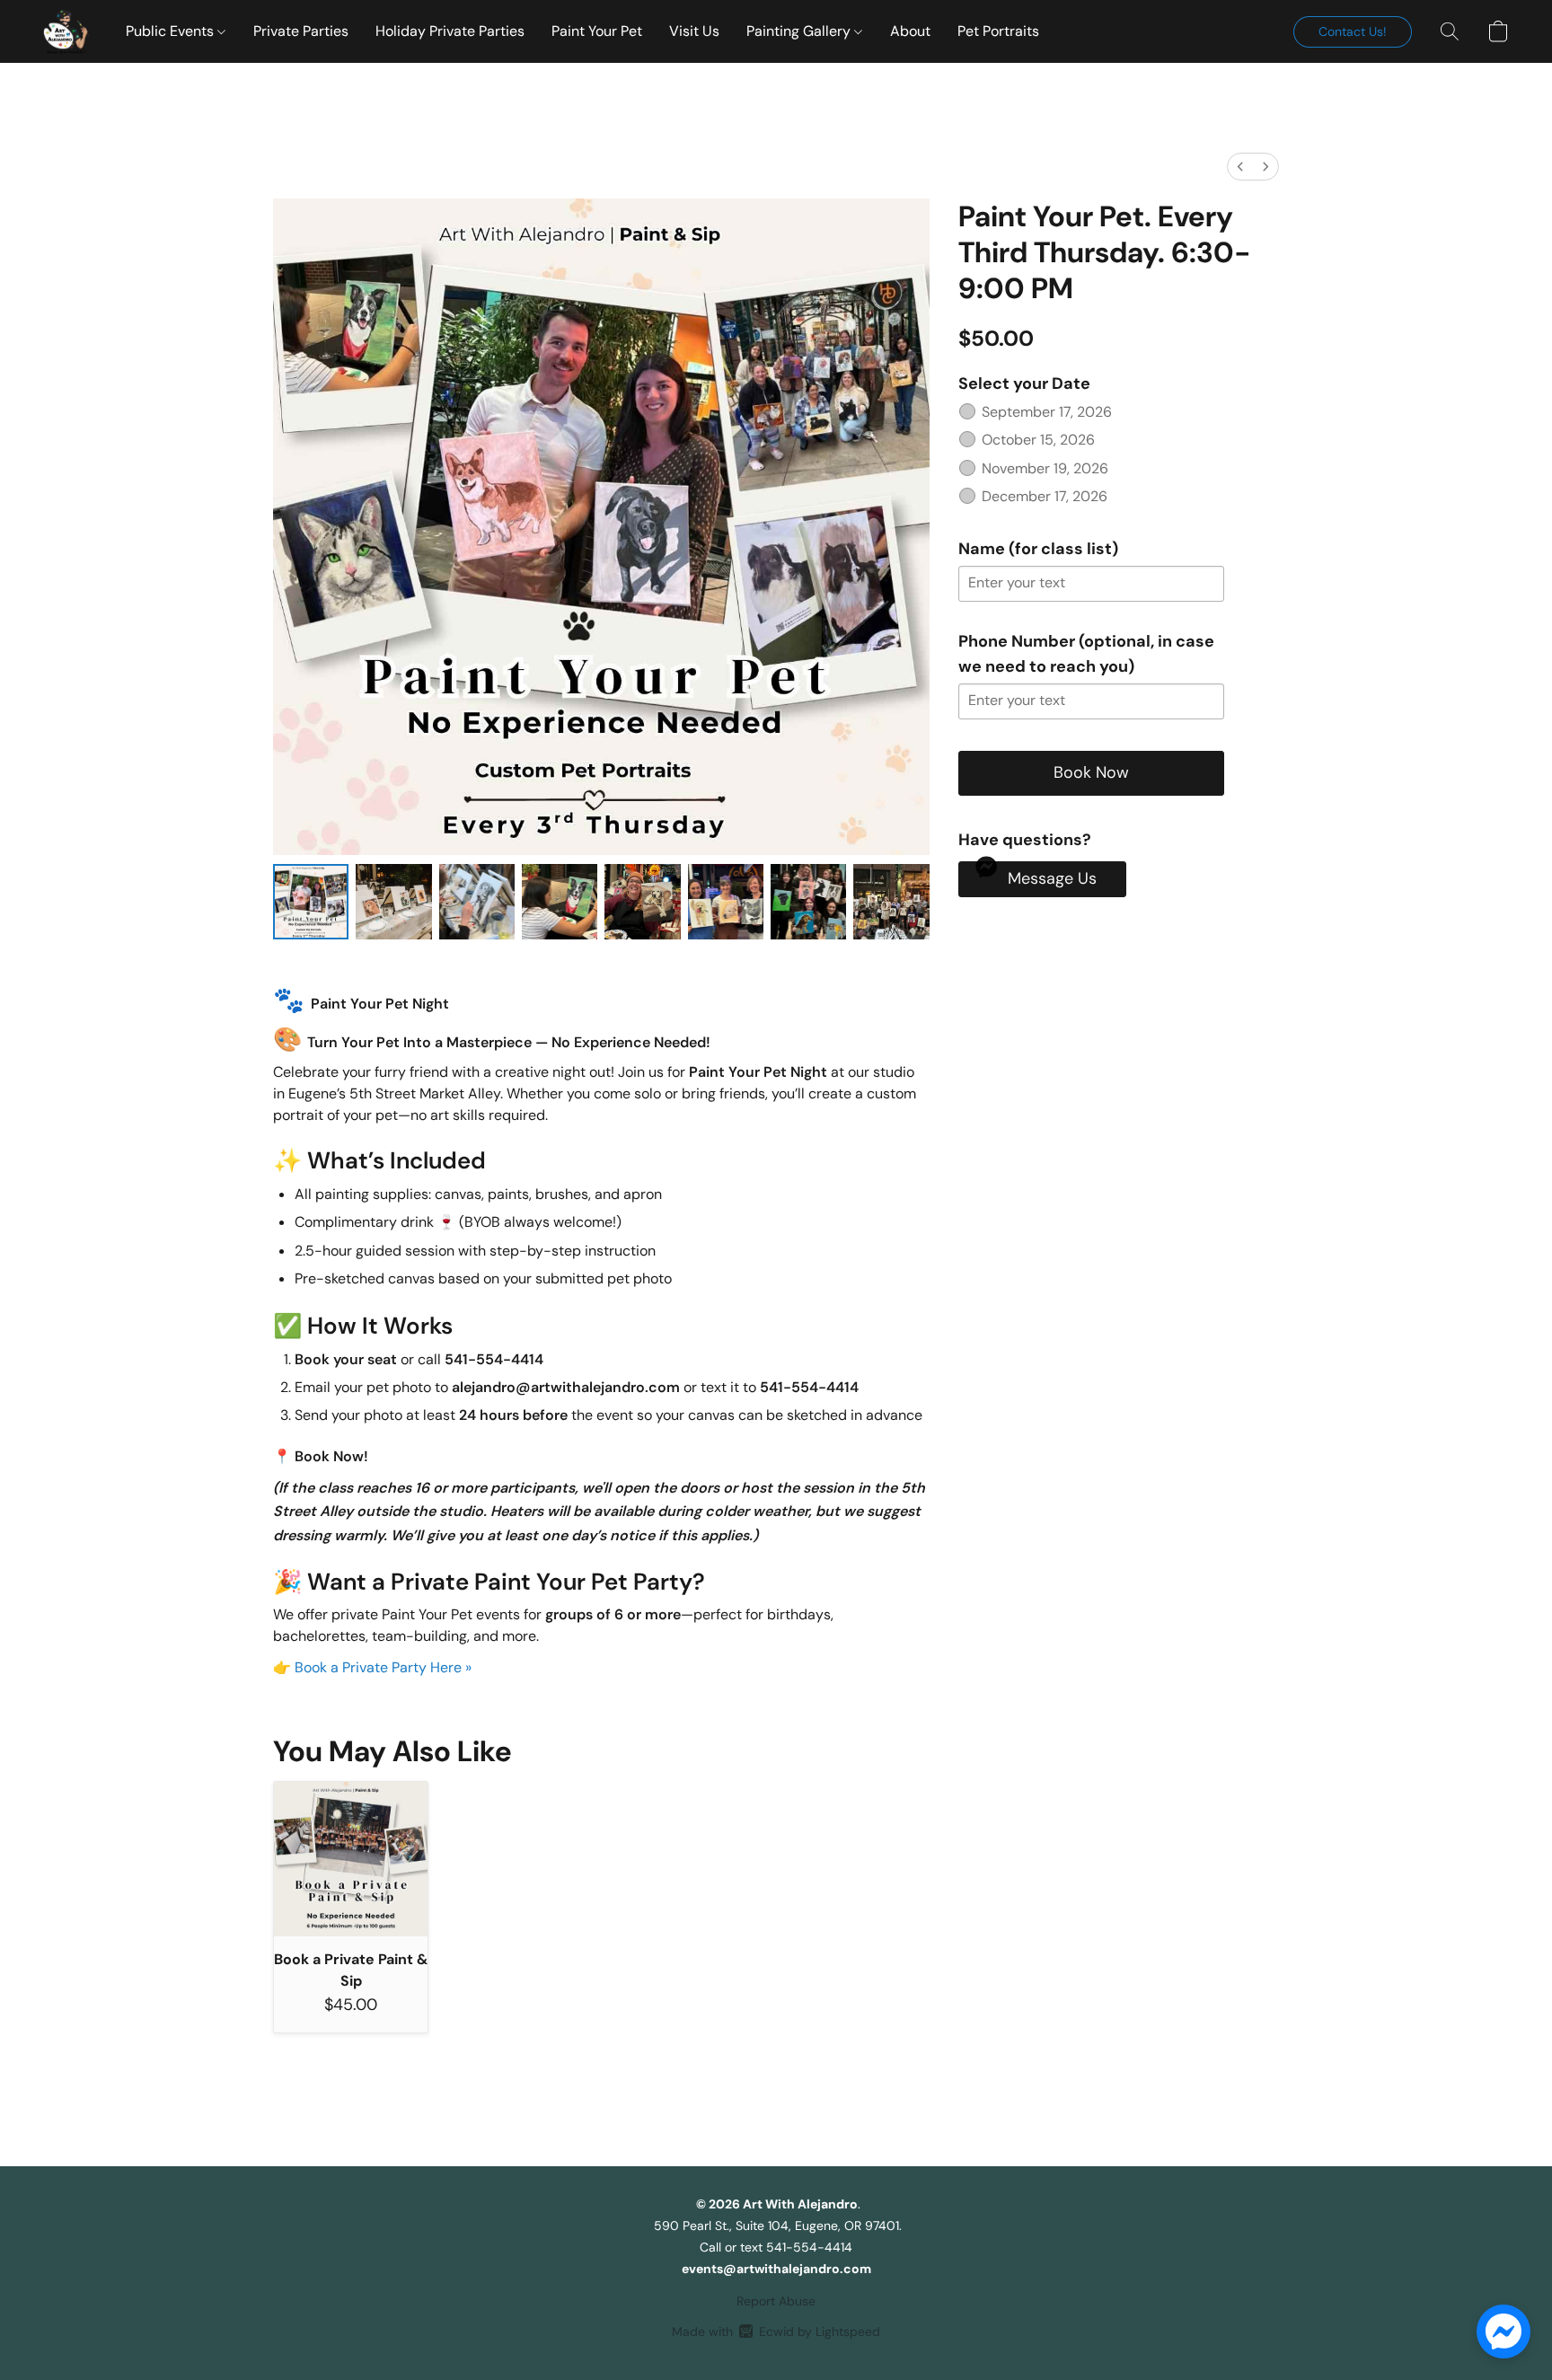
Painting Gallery (800, 31)
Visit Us (694, 31)
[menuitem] (1240, 167)
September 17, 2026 (1047, 412)
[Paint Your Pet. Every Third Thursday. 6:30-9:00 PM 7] (891, 902)
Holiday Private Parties (450, 31)
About (910, 31)
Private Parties (301, 31)
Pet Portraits (998, 31)
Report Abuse (776, 2301)
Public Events (172, 31)
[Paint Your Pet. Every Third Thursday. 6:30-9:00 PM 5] (726, 902)
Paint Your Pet (597, 31)
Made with (776, 2332)
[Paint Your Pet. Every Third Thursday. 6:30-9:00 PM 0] (311, 902)
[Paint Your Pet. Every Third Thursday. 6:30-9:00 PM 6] (808, 902)
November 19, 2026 (1045, 468)
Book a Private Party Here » (383, 1667)
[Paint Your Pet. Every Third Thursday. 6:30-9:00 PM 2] (477, 902)
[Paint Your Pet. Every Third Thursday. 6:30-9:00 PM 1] (393, 902)
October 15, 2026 (1038, 440)
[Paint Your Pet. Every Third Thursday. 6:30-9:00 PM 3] (560, 902)
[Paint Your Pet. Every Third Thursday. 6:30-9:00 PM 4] (642, 902)
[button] (66, 31)
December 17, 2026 (1045, 496)
